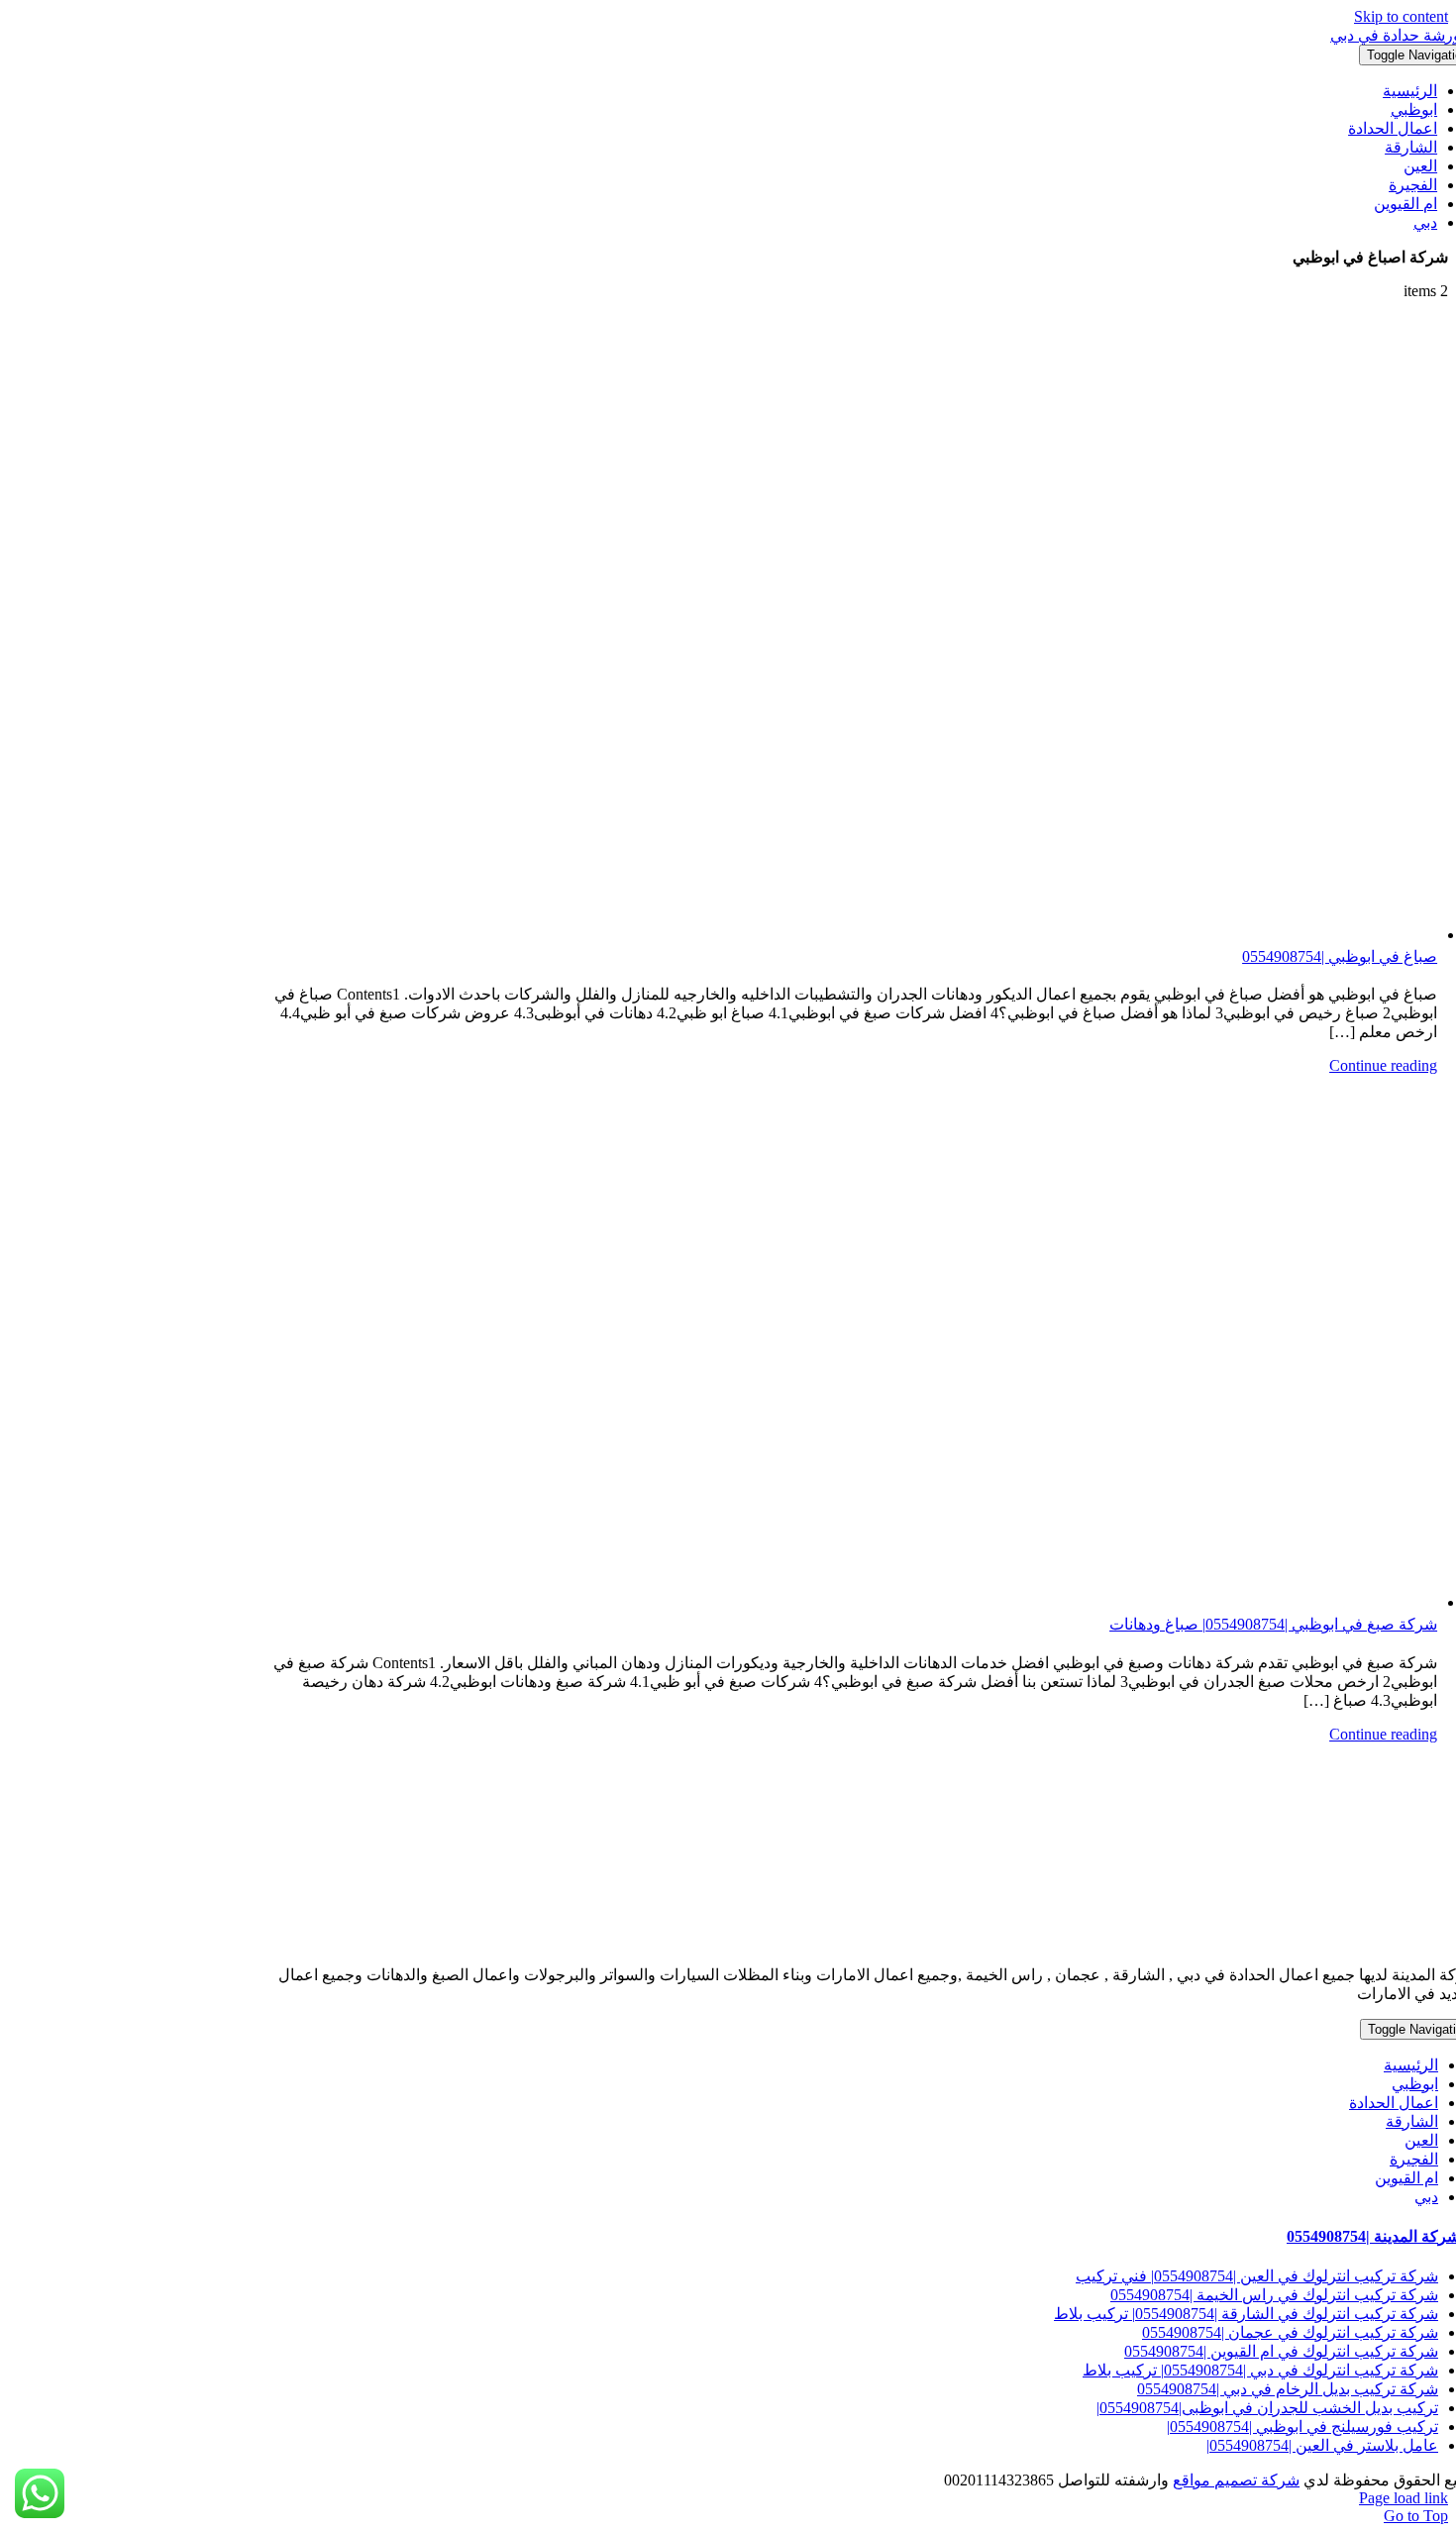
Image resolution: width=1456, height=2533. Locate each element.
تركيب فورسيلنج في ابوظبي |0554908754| (1302, 2427)
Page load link (1404, 2498)
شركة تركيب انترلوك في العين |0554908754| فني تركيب (1257, 2276)
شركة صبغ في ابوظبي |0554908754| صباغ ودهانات (1273, 1624)
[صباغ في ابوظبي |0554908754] (854, 630)
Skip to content (1401, 16)
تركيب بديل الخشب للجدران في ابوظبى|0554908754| (1267, 2408)
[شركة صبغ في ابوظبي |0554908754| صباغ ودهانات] (854, 1343)
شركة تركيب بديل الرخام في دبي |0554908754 (1288, 2389)
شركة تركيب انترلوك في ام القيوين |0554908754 (1281, 2351)
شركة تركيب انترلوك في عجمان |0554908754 (1290, 2332)
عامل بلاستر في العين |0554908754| (1322, 2445)
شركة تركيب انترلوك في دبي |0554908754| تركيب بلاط (1260, 2370)
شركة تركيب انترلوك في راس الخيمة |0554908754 (1274, 2295)
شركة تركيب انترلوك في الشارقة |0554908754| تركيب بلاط (1246, 2314)
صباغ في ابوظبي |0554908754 (1340, 956)
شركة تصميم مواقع (1236, 2480)
